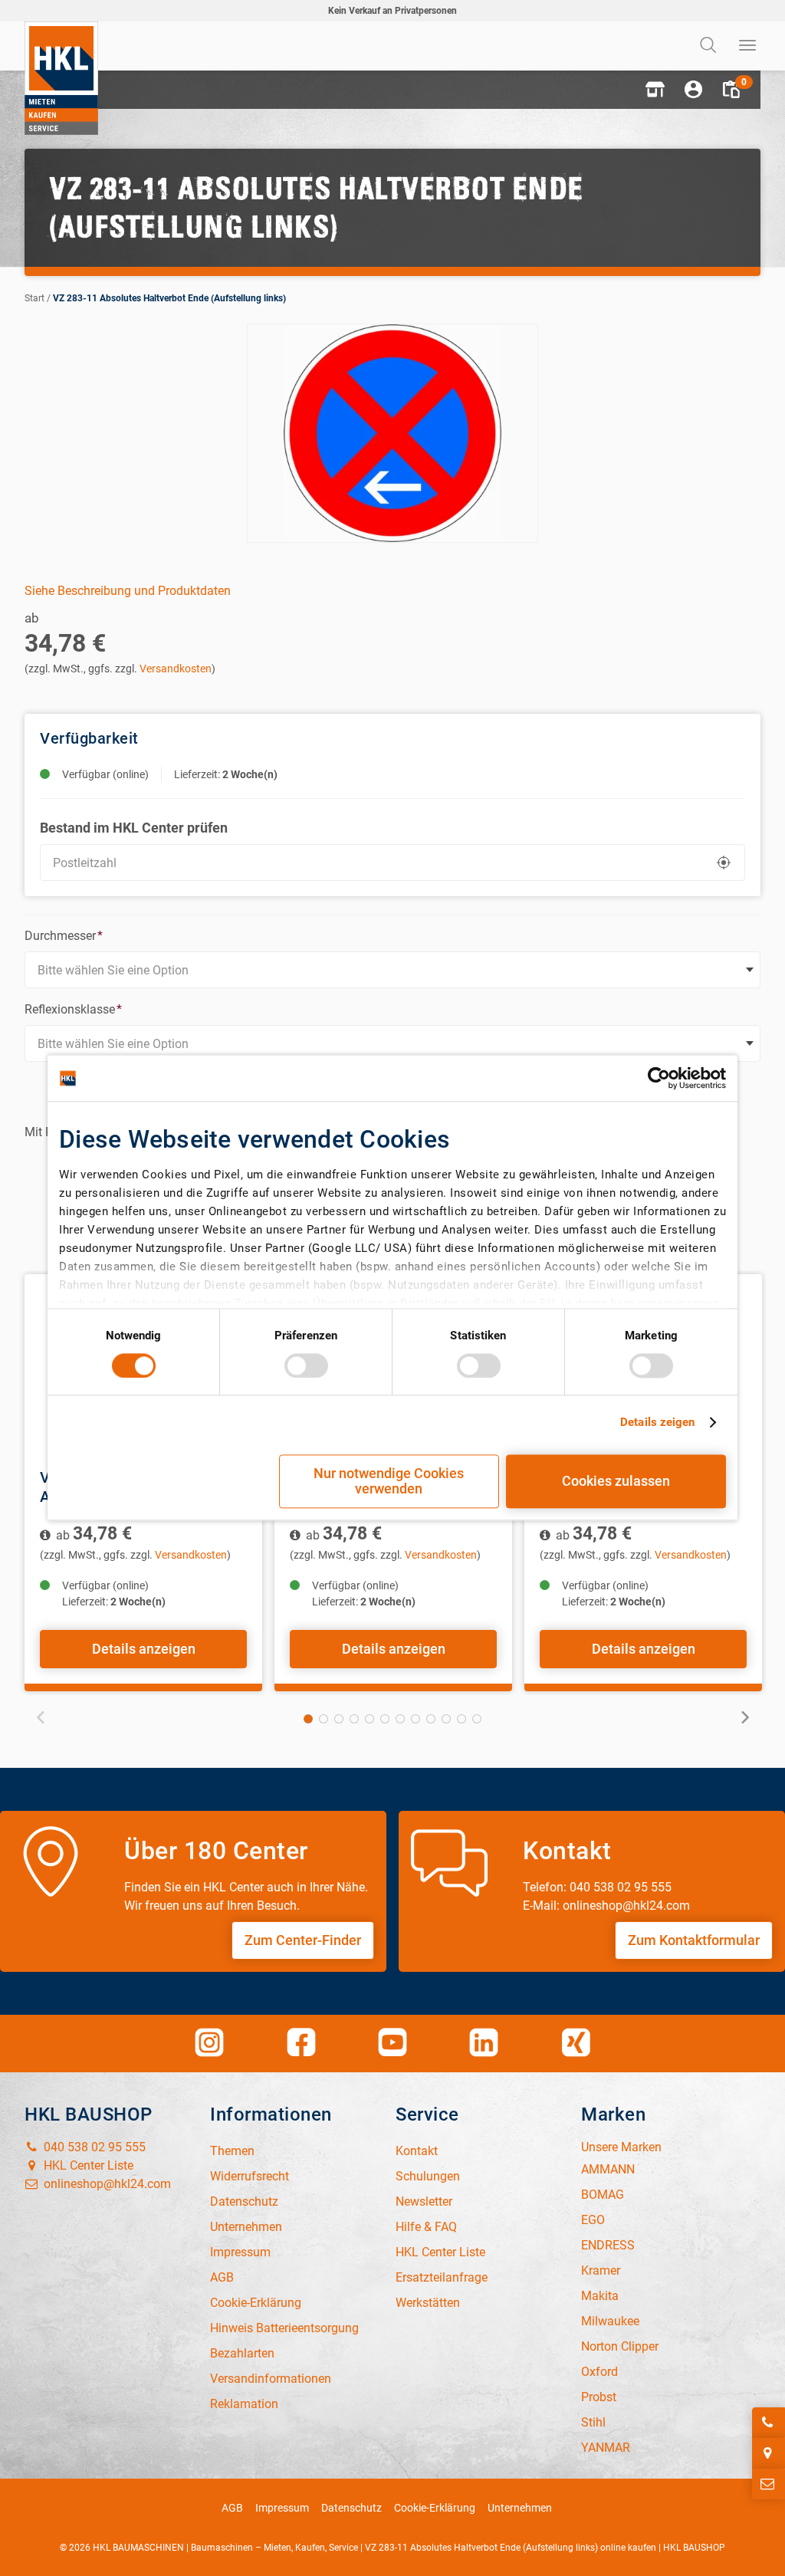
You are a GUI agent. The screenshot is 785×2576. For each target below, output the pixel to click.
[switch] (306, 1365)
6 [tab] (385, 1719)
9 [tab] (431, 1719)
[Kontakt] (769, 2484)
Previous (41, 1717)
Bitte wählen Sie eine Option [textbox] (113, 970)
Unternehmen (520, 2508)
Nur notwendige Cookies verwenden (389, 1482)
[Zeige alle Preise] (46, 1535)
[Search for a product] (710, 46)
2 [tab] (324, 1719)
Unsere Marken (621, 2147)
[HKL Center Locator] (769, 2453)
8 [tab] (415, 1719)
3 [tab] (339, 1719)
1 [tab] (308, 1719)
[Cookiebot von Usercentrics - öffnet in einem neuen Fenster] (659, 1078)
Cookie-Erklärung (435, 2508)
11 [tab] (461, 1719)
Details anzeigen (144, 1649)
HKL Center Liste (87, 2165)
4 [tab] (354, 1719)
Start (34, 298)
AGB (232, 2508)
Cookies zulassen (616, 1482)
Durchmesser (64, 936)
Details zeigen (657, 1422)
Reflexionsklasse (73, 1009)
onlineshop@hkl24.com (106, 2184)
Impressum (282, 2508)
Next (744, 1717)
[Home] (61, 78)
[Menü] (748, 46)
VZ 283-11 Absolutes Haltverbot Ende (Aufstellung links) (169, 298)
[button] (655, 90)
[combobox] (392, 970)
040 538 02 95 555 (93, 2147)
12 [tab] (477, 1719)
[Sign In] (693, 90)
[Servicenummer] (769, 2423)
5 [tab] (370, 1719)
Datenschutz (351, 2508)
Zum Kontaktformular (694, 1940)
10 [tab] (446, 1719)
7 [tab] (400, 1719)
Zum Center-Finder (303, 1940)
